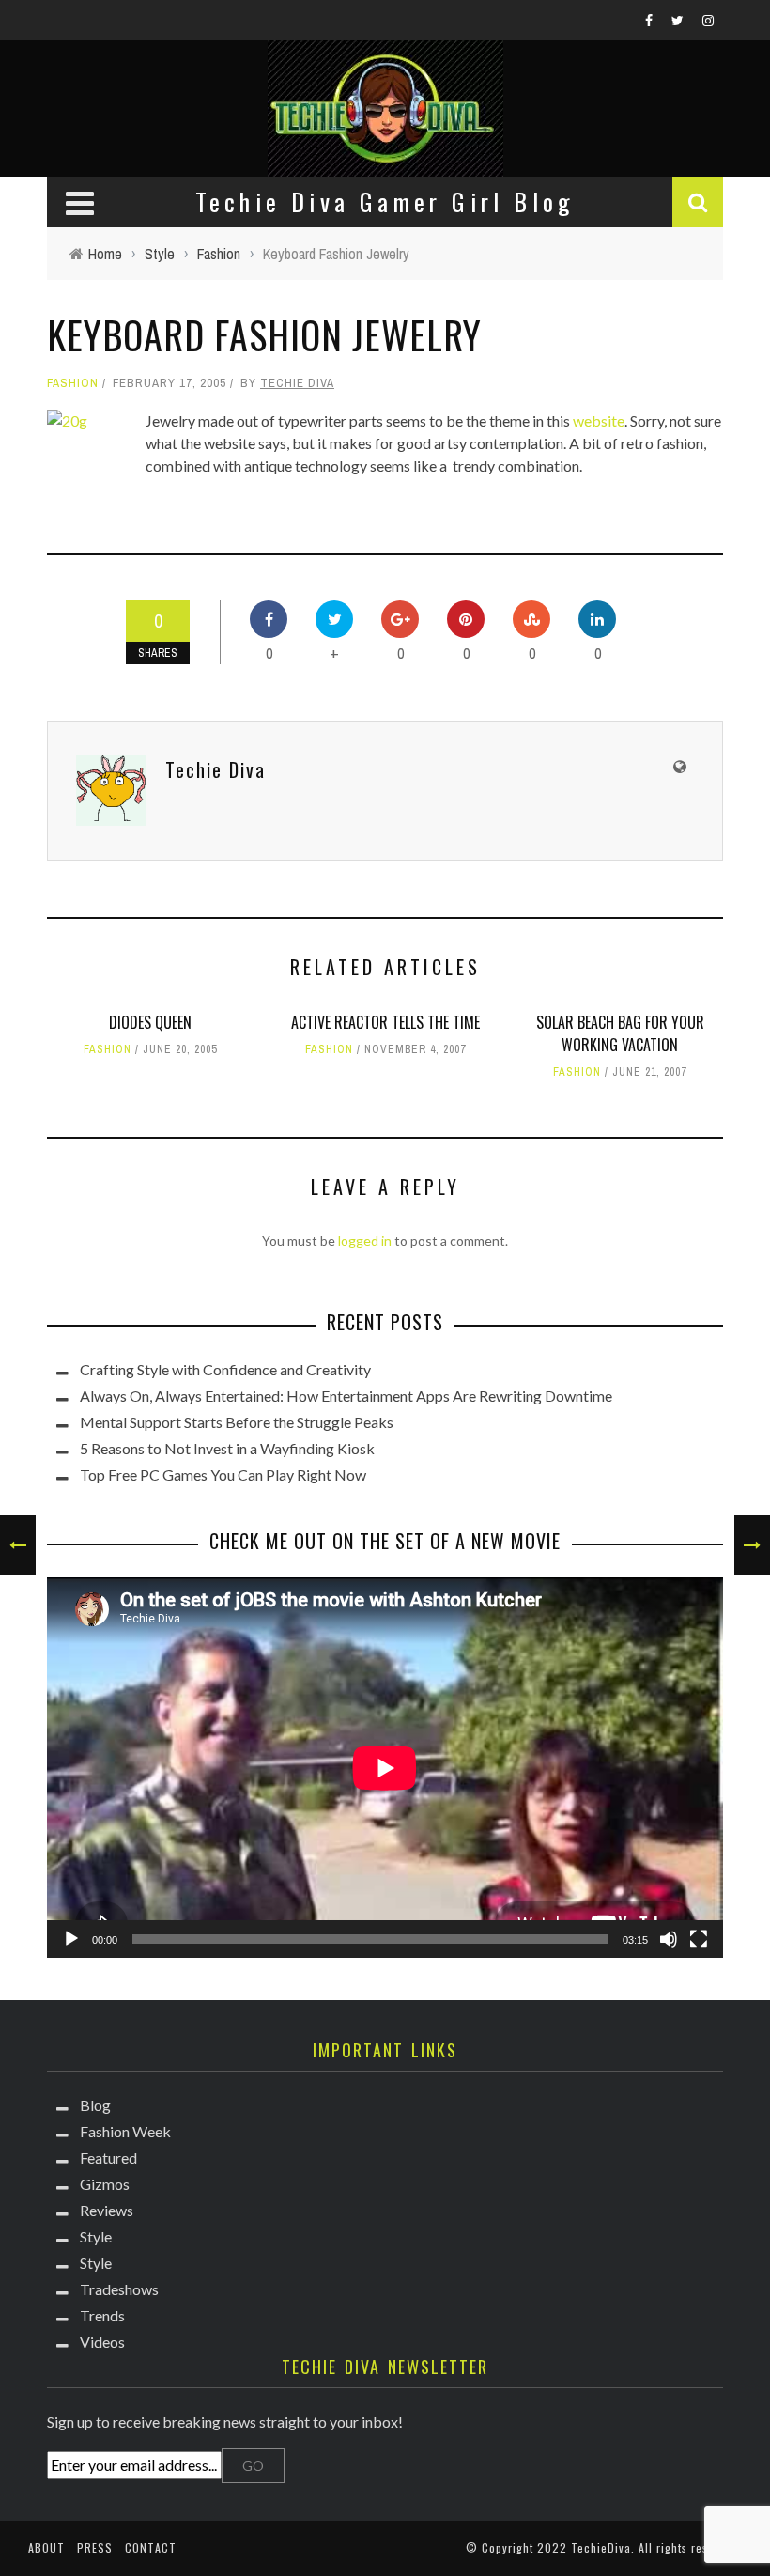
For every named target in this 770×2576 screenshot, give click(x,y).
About (46, 2547)
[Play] (71, 1939)
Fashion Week (125, 2131)
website (599, 420)
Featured (108, 2157)
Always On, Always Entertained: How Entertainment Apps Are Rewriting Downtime (346, 1396)
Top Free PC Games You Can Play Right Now (223, 1474)
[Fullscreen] (699, 1939)
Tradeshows (119, 2289)
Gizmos (105, 2184)
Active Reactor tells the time (385, 1022)
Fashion (73, 383)
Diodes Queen (150, 1022)
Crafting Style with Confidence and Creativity (225, 1369)
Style (96, 2236)
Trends (102, 2315)
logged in (365, 1241)
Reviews (107, 2210)
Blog (95, 2105)
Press (95, 2547)
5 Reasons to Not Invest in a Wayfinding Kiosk (227, 1448)
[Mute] (669, 1939)
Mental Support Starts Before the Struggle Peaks (237, 1422)
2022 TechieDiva (584, 2547)
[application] (385, 1768)
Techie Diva (297, 383)
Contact (151, 2547)
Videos (102, 2342)
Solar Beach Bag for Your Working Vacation (620, 1033)
